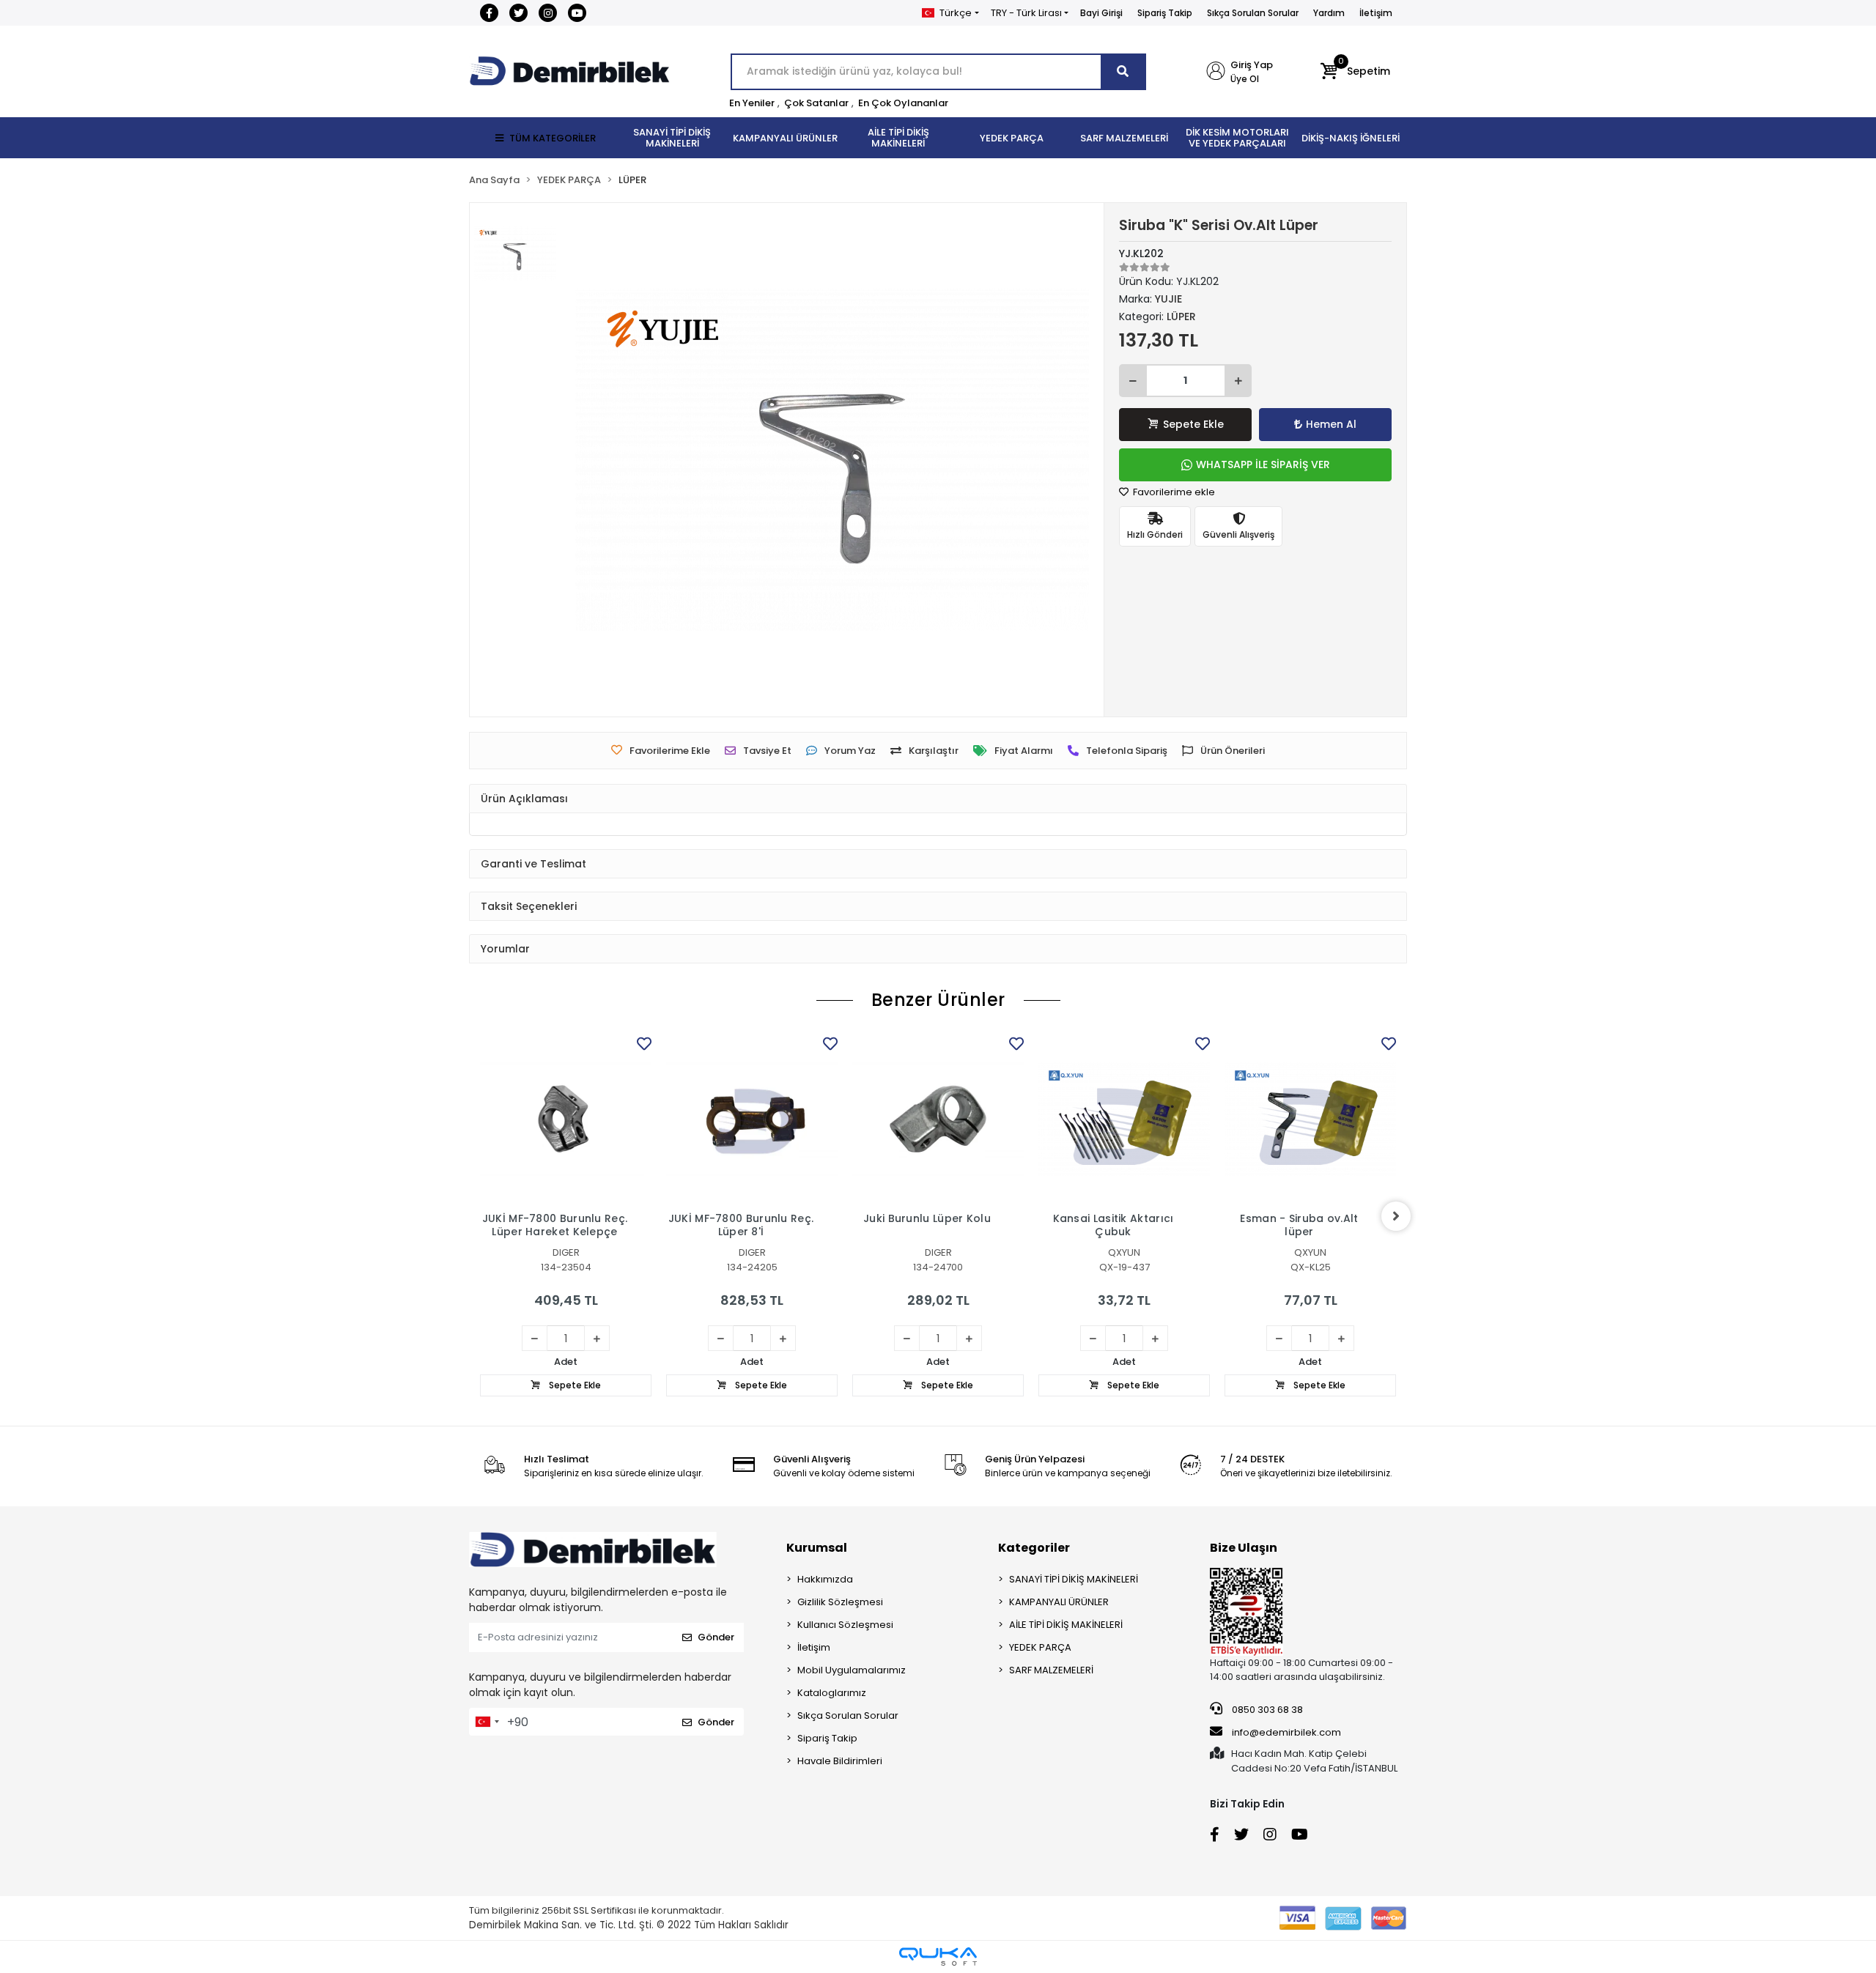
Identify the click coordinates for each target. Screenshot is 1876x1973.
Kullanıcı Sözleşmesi (845, 1625)
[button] (1355, 72)
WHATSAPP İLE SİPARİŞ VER (1263, 464)
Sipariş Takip (1165, 13)
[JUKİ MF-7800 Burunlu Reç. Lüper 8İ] (752, 1119)
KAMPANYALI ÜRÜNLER (1059, 1602)
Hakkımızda (825, 1579)
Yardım (1329, 13)
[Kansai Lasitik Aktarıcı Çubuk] (1124, 1119)
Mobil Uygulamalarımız (852, 1670)
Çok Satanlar (816, 103)
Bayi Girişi (1101, 13)
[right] (1396, 1216)
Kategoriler (1034, 1548)
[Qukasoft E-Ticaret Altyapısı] (938, 1957)
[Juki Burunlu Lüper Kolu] (938, 1119)
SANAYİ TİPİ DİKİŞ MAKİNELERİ (1074, 1579)
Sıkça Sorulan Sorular (1253, 13)
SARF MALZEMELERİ (1051, 1670)
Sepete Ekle (1193, 424)
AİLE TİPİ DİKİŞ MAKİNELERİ (1066, 1625)
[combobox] (487, 1722)
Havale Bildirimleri (840, 1761)
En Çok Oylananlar (903, 103)
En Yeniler (752, 103)
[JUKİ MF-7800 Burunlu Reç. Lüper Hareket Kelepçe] (566, 1119)
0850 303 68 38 (1266, 1710)
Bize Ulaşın (1244, 1548)
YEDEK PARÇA (1040, 1647)
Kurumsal (817, 1548)
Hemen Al (1331, 424)
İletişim (1376, 13)
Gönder (716, 1637)
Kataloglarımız (832, 1693)
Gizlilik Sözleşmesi (840, 1602)
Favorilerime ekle (1173, 492)
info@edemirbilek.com (1286, 1732)
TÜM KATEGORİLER (553, 138)
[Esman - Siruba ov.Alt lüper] (1310, 1119)
